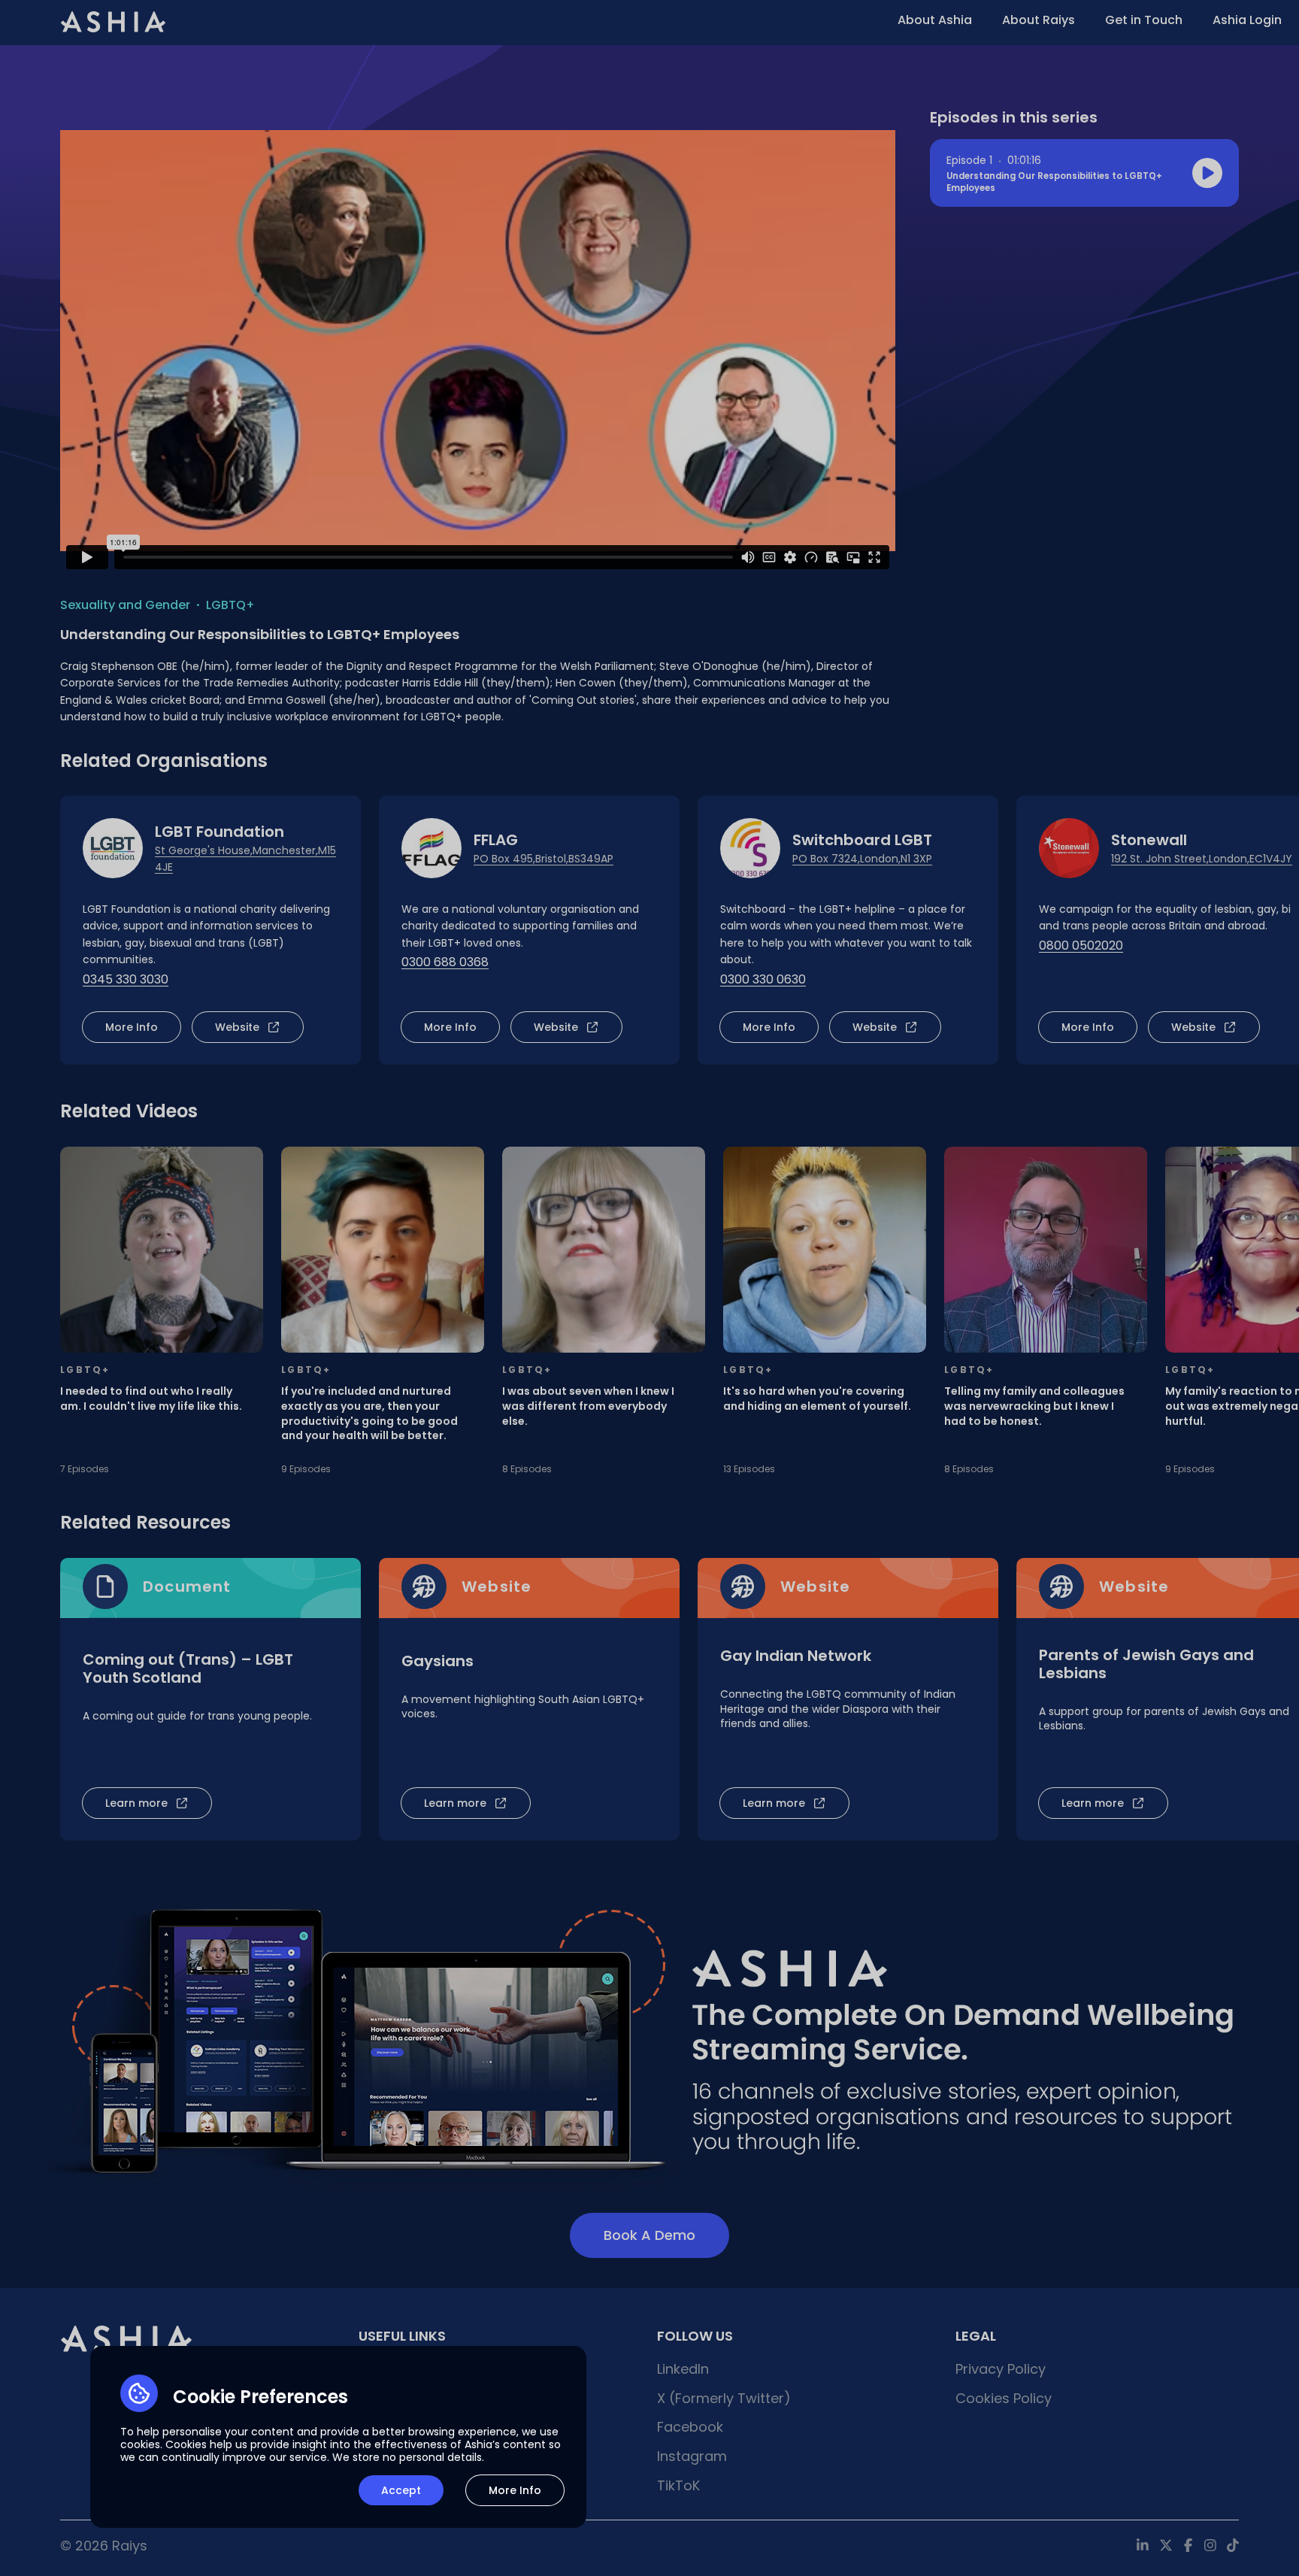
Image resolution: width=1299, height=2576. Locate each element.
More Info (515, 2490)
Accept (401, 2490)
